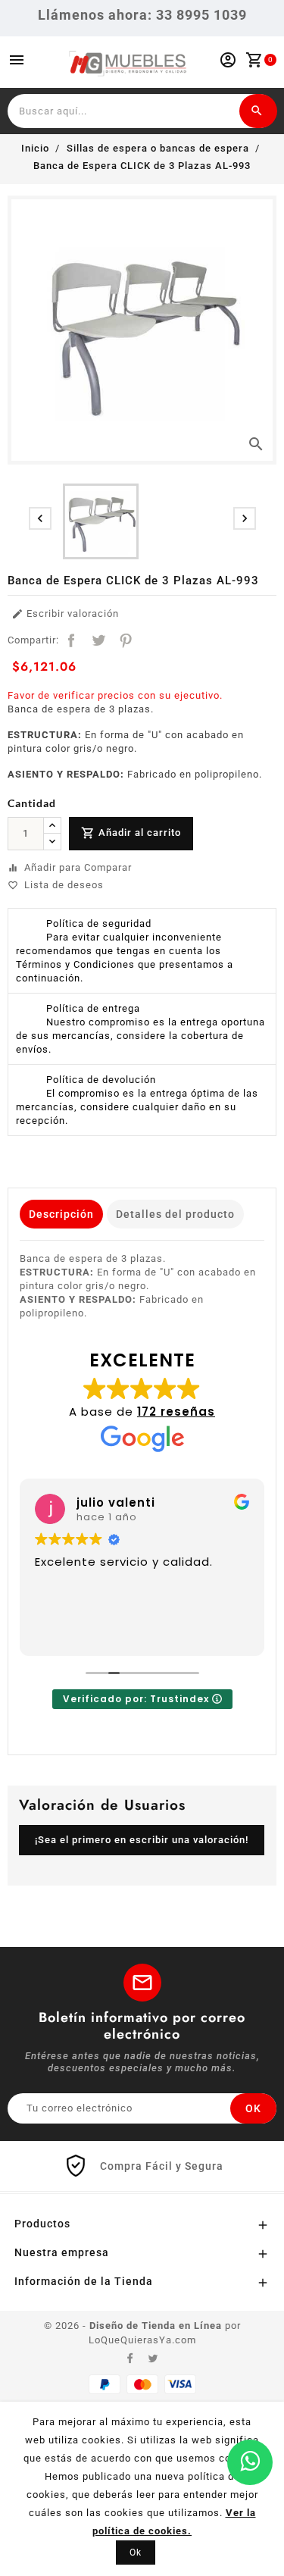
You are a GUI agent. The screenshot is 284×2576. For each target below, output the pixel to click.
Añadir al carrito (131, 833)
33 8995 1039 (201, 15)
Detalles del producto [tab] (175, 1214)
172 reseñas (176, 1412)
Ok (136, 2553)
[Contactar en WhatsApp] (250, 2462)
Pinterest (126, 640)
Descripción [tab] (61, 1214)
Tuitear (98, 640)
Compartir (71, 640)
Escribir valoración (65, 614)
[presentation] (40, 518)
